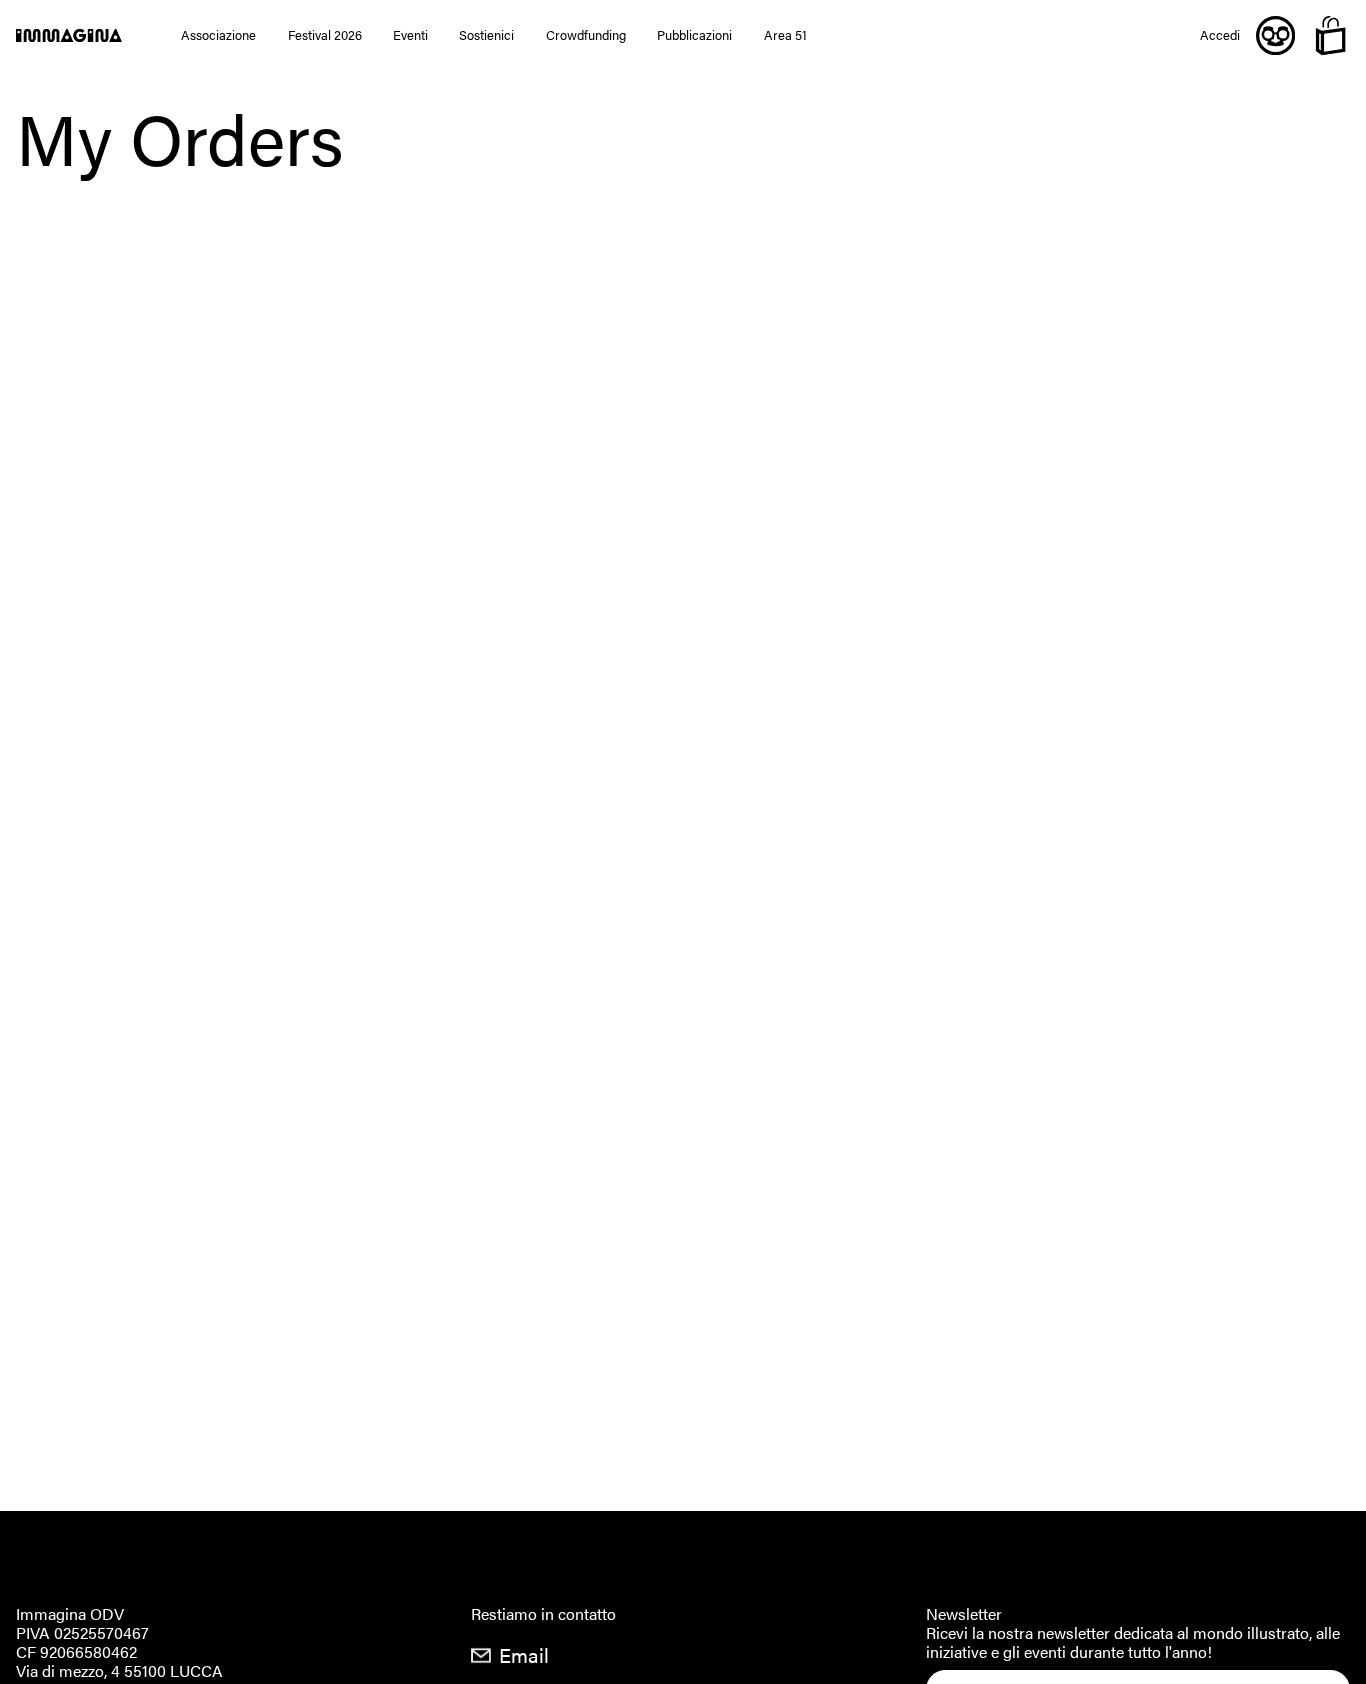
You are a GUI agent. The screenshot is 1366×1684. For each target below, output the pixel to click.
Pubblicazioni (694, 35)
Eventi (410, 35)
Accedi (1220, 35)
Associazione (218, 35)
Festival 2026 (325, 35)
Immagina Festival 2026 (83, 35)
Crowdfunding (586, 35)
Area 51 (785, 35)
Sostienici (486, 35)
